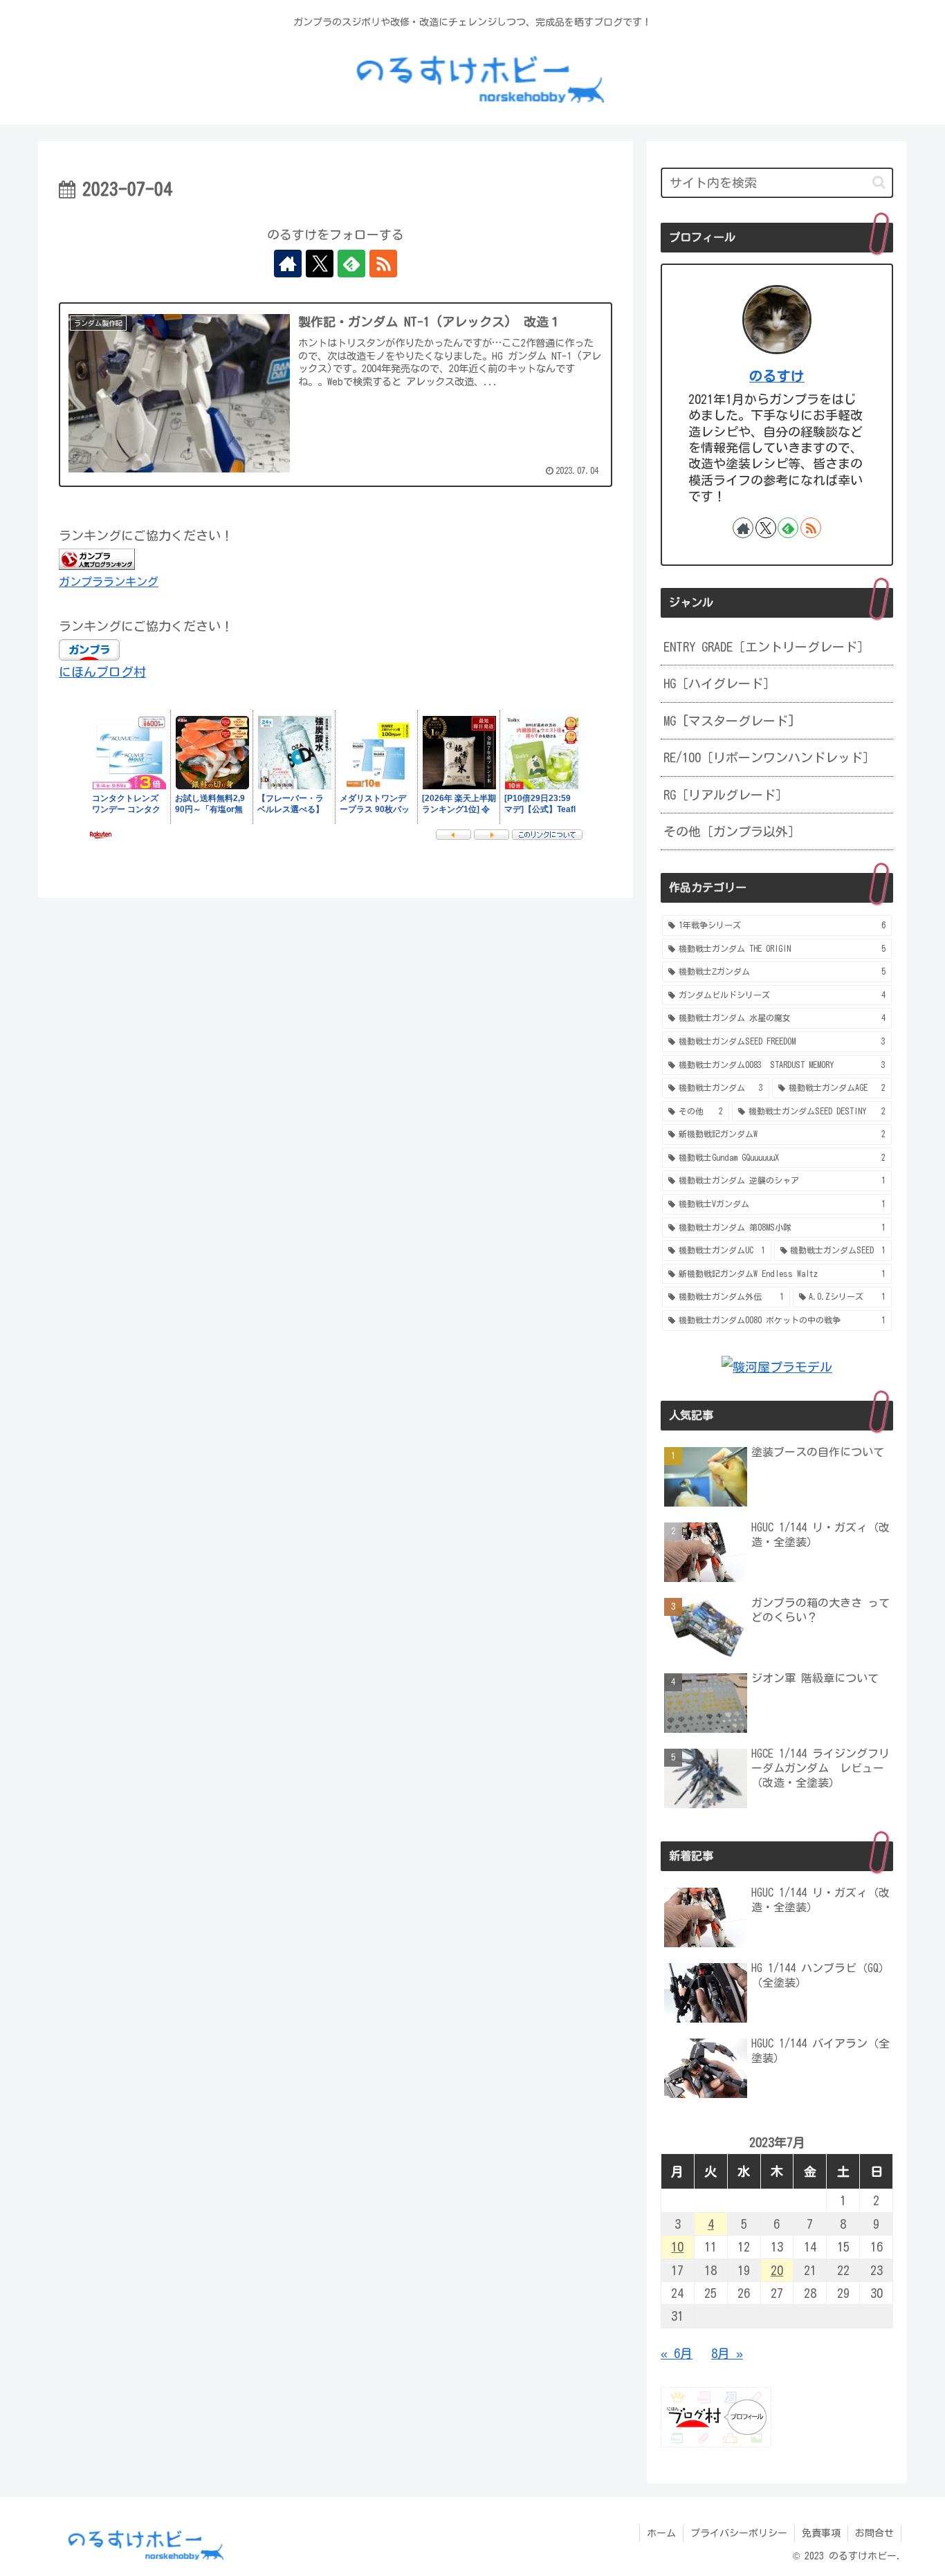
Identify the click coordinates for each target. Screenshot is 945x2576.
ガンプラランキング (109, 582)
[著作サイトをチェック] (288, 264)
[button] (879, 182)
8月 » (727, 2353)
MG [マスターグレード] (729, 721)
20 (777, 2270)
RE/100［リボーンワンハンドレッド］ (769, 757)
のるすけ (777, 376)
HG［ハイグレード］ (719, 683)
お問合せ (874, 2533)
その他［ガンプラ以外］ (732, 831)
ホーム (661, 2533)
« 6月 (677, 2353)
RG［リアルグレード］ (726, 795)
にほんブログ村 (102, 672)
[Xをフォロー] (320, 264)
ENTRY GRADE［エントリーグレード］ (767, 647)
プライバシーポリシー (739, 2533)
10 (677, 2247)
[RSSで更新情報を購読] (383, 264)
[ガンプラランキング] (97, 558)
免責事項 (821, 2533)
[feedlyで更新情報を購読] (351, 264)
